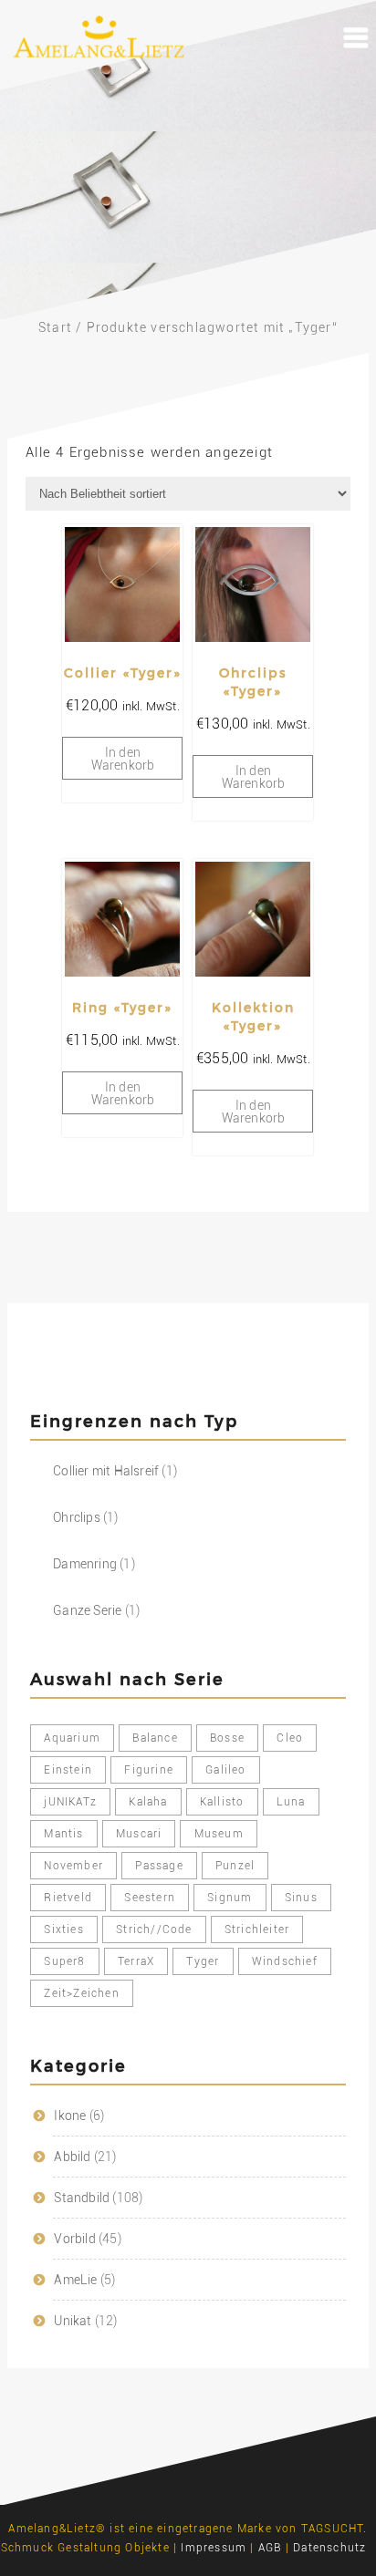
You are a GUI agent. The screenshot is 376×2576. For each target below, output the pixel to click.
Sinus (301, 1898)
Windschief (285, 1961)
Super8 (64, 1961)
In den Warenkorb (123, 759)
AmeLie (75, 2280)
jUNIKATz (70, 1802)
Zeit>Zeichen (81, 1993)
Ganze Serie (87, 1610)
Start (55, 327)
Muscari (139, 1834)
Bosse (227, 1738)
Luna (291, 1802)
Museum (219, 1834)
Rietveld (68, 1898)
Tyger (203, 1961)
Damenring (85, 1564)
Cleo (290, 1738)
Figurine (149, 1770)
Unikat (73, 2321)
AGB (270, 2548)
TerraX (136, 1961)
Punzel (235, 1866)
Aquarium (72, 1738)
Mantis (63, 1834)
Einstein (68, 1770)
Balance (155, 1738)
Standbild (82, 2198)
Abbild (72, 2157)
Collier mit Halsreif (106, 1471)
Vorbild (74, 2239)
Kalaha (148, 1802)
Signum (230, 1898)
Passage (159, 1866)
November (73, 1866)
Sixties (63, 1929)
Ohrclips (77, 1517)
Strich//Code (154, 1929)
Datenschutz (329, 2548)
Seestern (150, 1898)
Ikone (70, 2116)
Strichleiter (257, 1929)
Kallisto (222, 1802)
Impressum (214, 2548)
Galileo (225, 1770)
